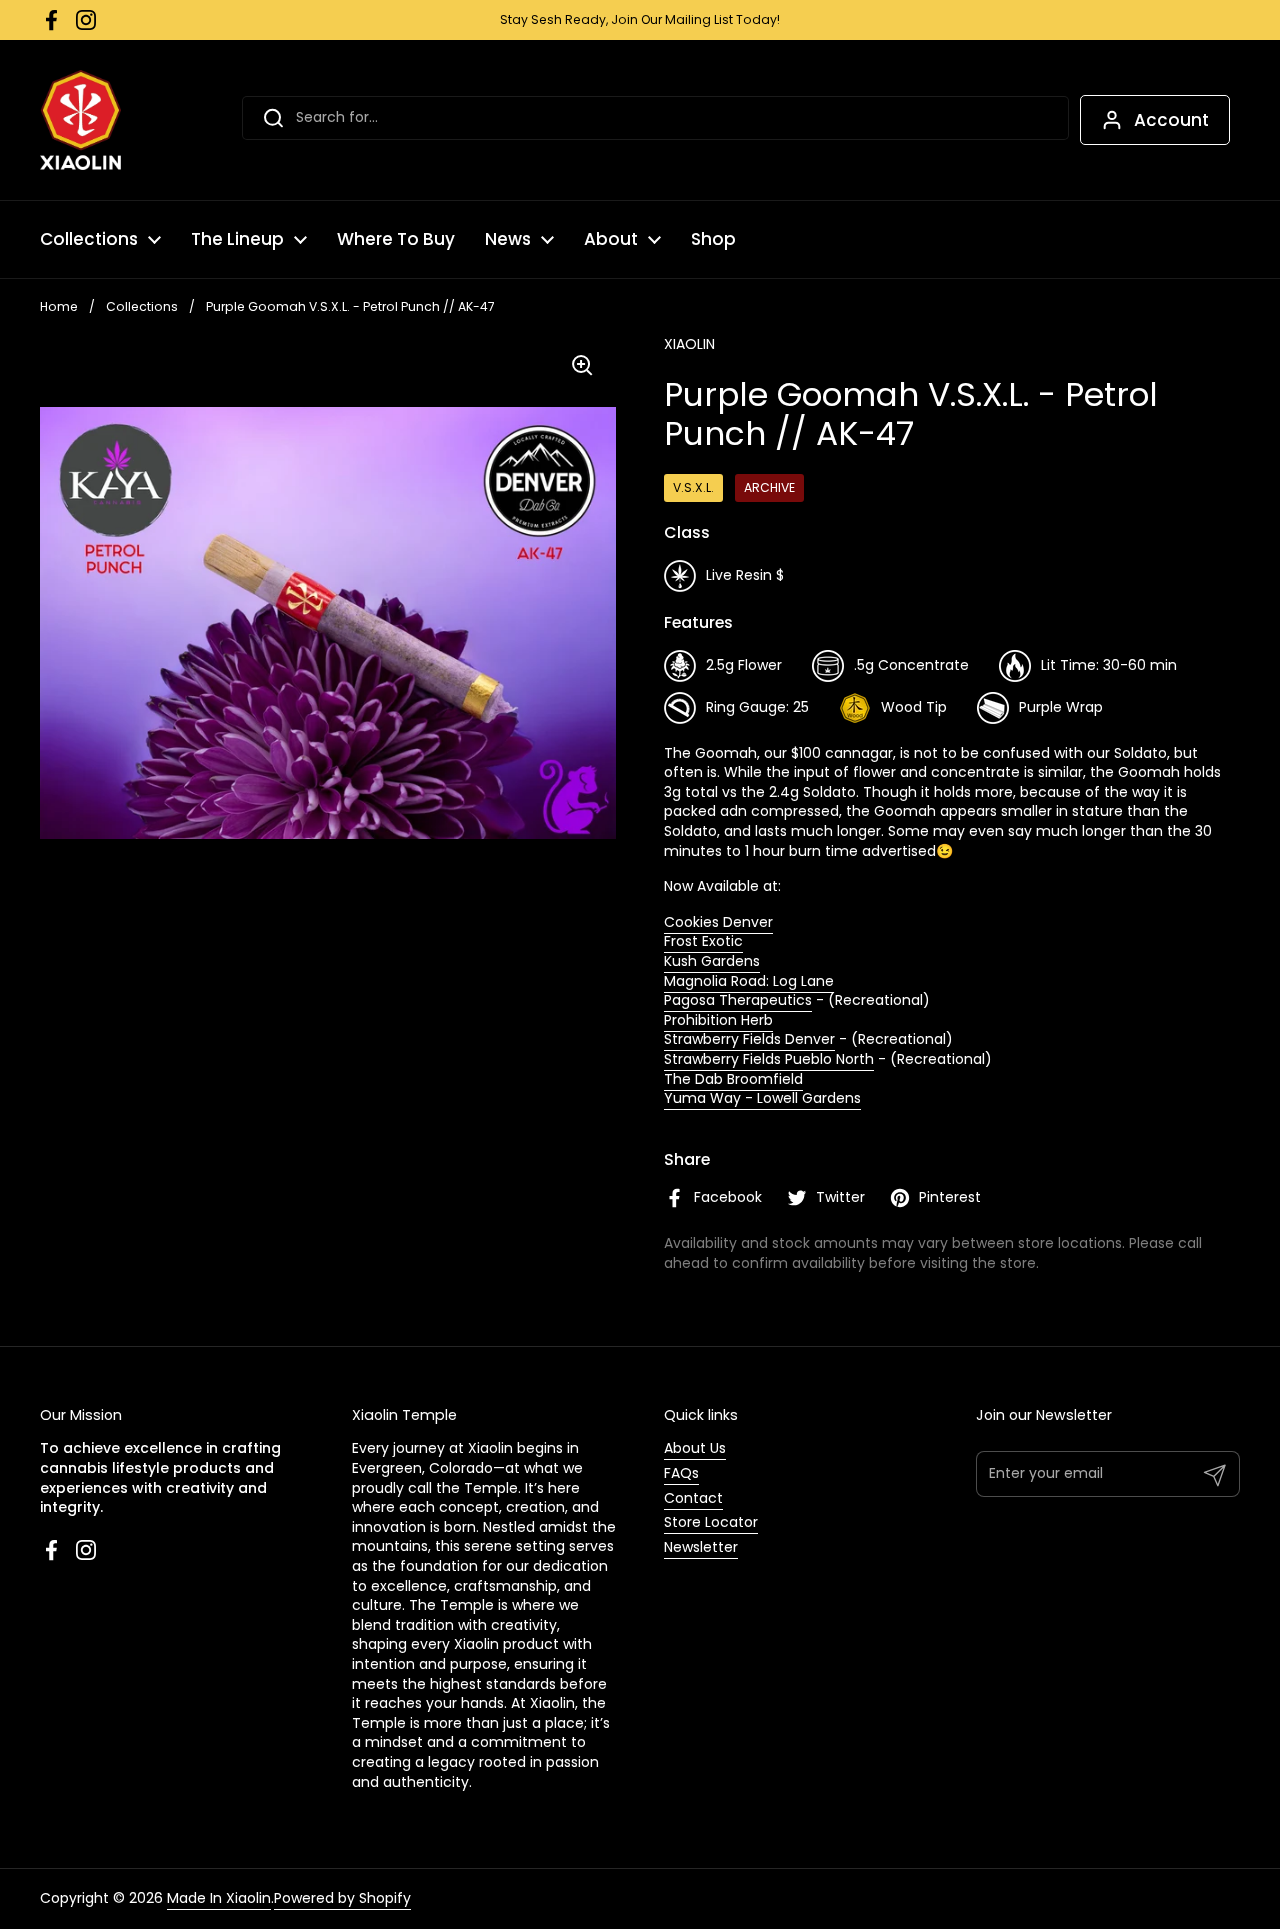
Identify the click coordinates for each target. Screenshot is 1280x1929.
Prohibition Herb (718, 1020)
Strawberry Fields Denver (749, 1039)
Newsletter (701, 1547)
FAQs (681, 1473)
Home (59, 306)
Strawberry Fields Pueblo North (769, 1059)
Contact (693, 1498)
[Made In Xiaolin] (80, 120)
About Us (695, 1448)
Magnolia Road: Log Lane (749, 981)
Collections (142, 306)
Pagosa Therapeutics (738, 1000)
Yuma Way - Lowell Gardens (762, 1098)
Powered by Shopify (342, 1898)
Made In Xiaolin (219, 1898)
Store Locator (711, 1522)
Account (1171, 120)
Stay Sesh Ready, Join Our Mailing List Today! (640, 19)
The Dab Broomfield (733, 1079)
